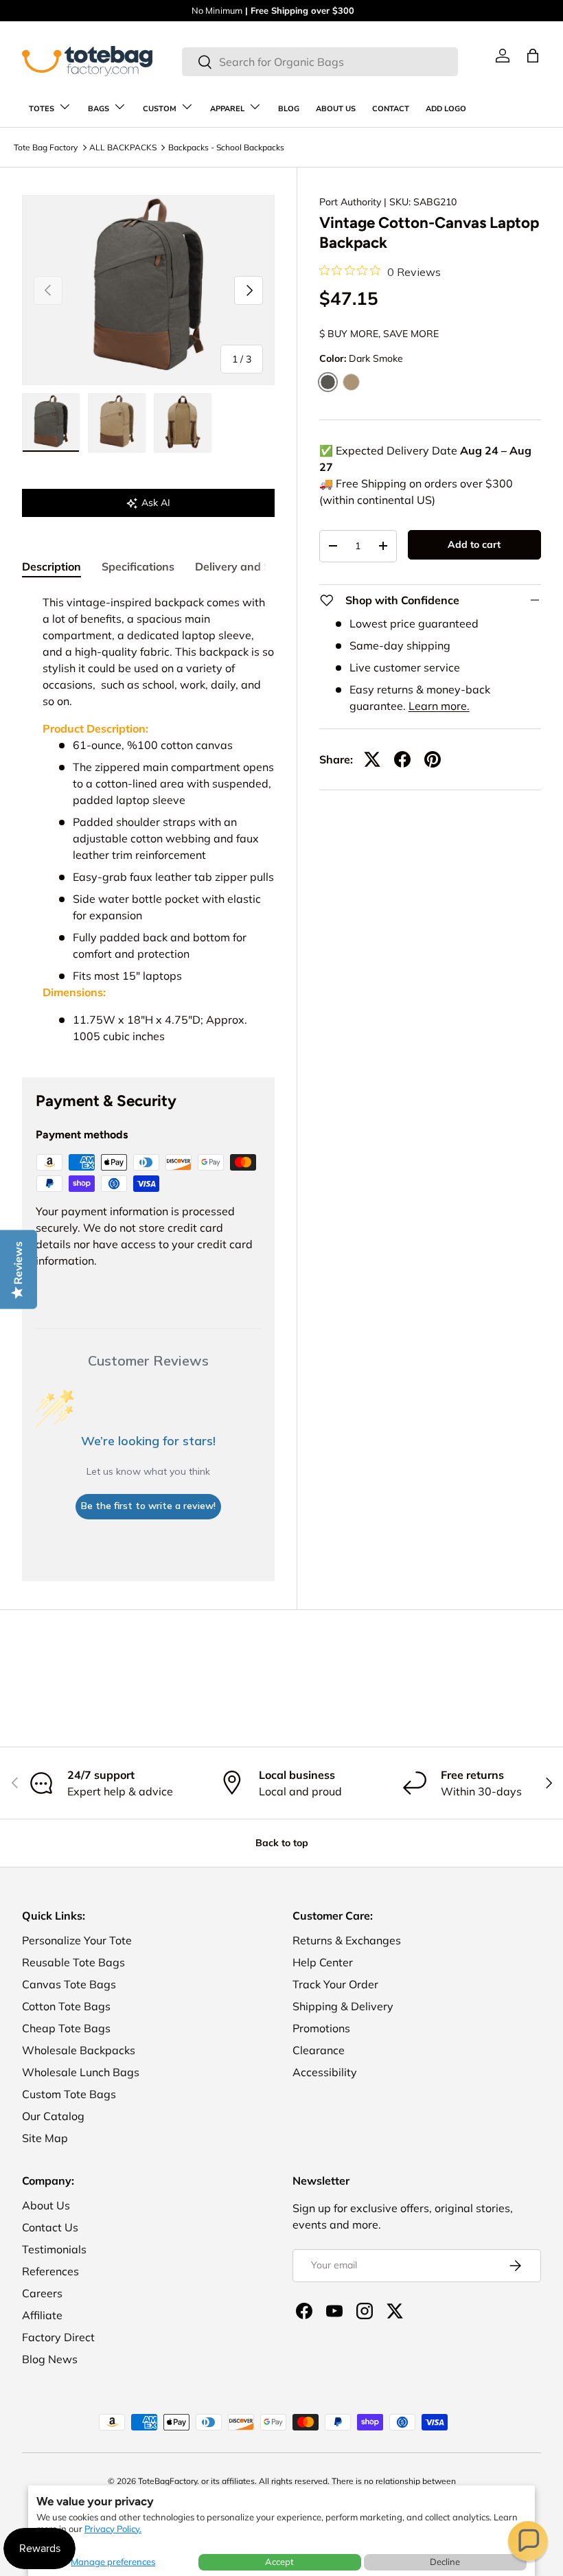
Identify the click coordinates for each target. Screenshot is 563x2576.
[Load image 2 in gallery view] (117, 423)
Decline (445, 2562)
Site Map (45, 2138)
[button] (528, 2541)
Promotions (321, 2028)
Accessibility (325, 2072)
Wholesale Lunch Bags (81, 2072)
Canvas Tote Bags (69, 1984)
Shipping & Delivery (343, 2006)
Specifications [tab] (138, 566)
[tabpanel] (148, 819)
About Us (46, 2205)
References (50, 2271)
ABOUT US (336, 109)
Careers (42, 2293)
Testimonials (54, 2249)
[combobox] (320, 62)
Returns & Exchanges (347, 1940)
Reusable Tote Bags (73, 1962)
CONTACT (391, 109)
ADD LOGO (446, 109)
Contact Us (50, 2227)
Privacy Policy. (113, 2529)
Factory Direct (58, 2337)
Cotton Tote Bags (66, 2006)
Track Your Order (335, 1984)
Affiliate (42, 2315)
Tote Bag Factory (46, 147)
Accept (279, 2562)
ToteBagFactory (168, 2481)
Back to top (282, 1843)
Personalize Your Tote (77, 1940)
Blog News (50, 2359)
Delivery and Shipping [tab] (253, 566)
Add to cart (474, 544)
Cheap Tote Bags (66, 2028)
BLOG (289, 109)
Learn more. (439, 706)
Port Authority (350, 202)
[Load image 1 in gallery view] (51, 423)
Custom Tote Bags (69, 2094)
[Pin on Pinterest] (433, 759)
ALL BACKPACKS (123, 147)
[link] (503, 56)
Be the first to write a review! (148, 1506)
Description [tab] (51, 566)
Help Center (323, 1962)
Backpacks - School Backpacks (226, 147)
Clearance (319, 2050)
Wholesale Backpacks (79, 2050)
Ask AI (156, 503)
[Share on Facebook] (402, 759)
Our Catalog (53, 2116)
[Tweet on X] (372, 759)
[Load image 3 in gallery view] (183, 423)
